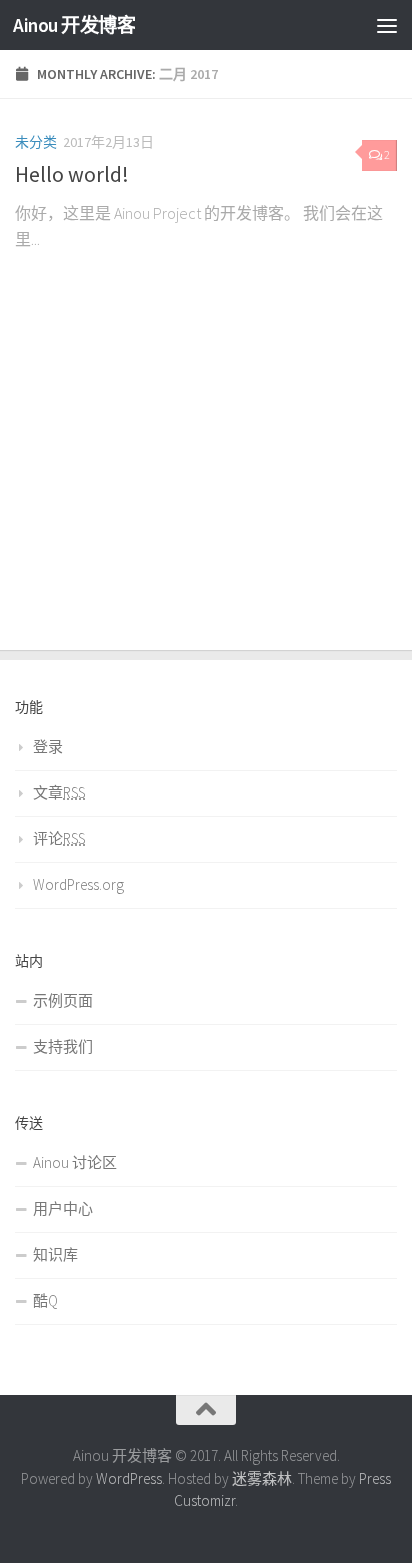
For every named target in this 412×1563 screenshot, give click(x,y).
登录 (48, 746)
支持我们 (63, 1046)
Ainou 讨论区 (75, 1162)
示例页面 (63, 1000)
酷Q (45, 1300)
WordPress (129, 1478)
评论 (59, 838)
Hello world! (72, 174)
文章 (59, 792)
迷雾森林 (262, 1478)
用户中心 (63, 1208)
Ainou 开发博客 (74, 25)
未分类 (36, 142)
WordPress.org (78, 884)
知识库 (55, 1254)
